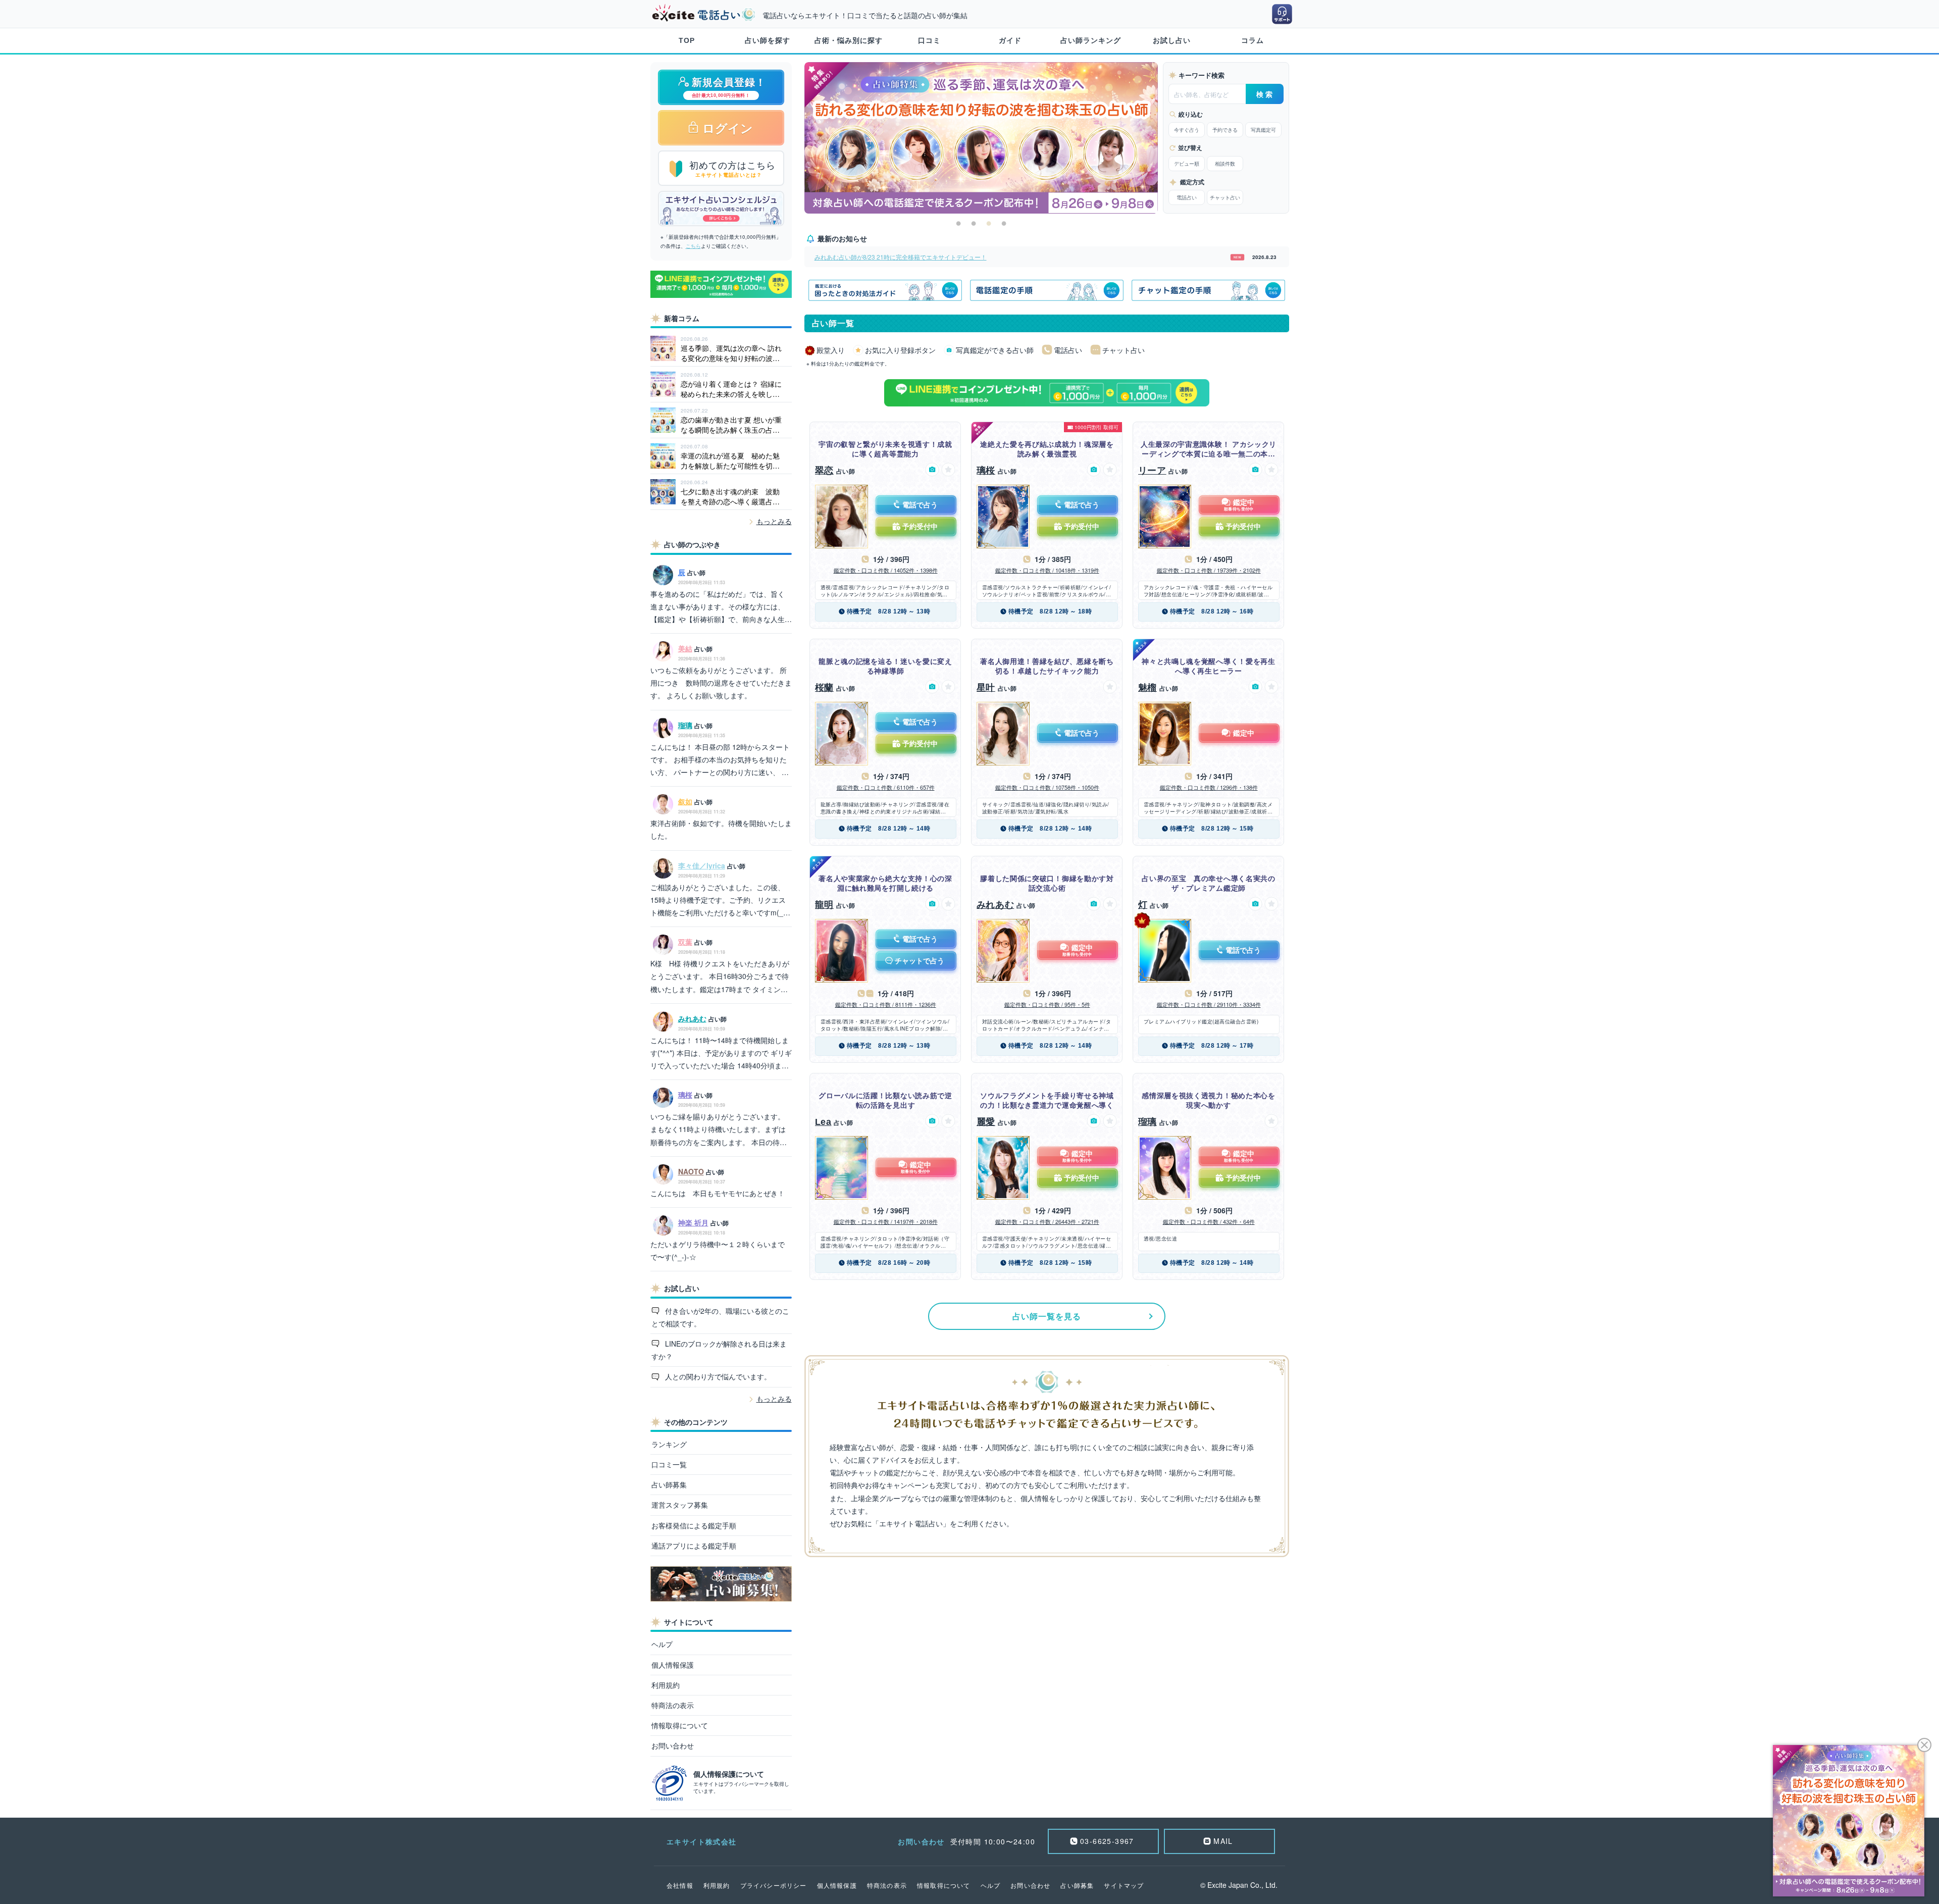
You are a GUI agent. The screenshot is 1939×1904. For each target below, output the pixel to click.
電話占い (1187, 197)
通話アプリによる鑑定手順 (694, 1546)
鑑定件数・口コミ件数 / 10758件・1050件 (1047, 787)
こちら (693, 246)
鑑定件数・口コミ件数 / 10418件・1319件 (1047, 570)
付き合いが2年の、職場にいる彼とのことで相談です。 (721, 1317)
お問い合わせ (673, 1745)
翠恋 (824, 471)
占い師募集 (669, 1484)
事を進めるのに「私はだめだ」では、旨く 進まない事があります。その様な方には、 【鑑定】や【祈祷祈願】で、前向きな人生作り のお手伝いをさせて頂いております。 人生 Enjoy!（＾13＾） (721, 607)
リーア (1152, 471)
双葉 (685, 942)
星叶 (986, 688)
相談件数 (1225, 164)
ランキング (669, 1444)
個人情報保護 (673, 1665)
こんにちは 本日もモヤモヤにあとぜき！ (718, 1193)
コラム (1253, 40)
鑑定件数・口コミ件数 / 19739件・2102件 (1209, 570)
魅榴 (1147, 688)
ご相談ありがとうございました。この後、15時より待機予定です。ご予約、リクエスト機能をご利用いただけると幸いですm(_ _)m (718, 901)
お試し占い (1172, 40)
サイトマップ (1124, 1885)
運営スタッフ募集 (680, 1505)
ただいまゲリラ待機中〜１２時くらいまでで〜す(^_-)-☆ (718, 1250)
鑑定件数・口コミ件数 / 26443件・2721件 (1047, 1221)
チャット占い (1225, 197)
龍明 (824, 905)
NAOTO (691, 1171)
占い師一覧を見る (1047, 1316)
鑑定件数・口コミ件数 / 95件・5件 (1047, 1004)
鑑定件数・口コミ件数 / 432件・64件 (1209, 1221)
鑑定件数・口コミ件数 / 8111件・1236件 (886, 1004)
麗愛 (986, 1122)
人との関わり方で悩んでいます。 (717, 1376)
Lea (823, 1122)
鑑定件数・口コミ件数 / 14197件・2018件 (886, 1221)
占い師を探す (768, 40)
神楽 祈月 (693, 1222)
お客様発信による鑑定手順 (694, 1525)
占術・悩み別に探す (849, 40)
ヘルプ (662, 1644)
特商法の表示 (673, 1705)
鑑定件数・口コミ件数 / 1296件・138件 (1209, 787)
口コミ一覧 (669, 1464)
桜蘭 (824, 688)
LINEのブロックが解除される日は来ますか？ (719, 1350)
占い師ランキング (1091, 40)
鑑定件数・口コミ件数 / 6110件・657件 (886, 787)
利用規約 (666, 1685)
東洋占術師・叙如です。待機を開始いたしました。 (721, 829)
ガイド (1010, 40)
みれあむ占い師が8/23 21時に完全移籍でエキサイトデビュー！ (901, 257)
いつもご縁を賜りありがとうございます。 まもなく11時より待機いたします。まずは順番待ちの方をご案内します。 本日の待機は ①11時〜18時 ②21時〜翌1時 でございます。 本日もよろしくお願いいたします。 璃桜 (721, 1130)
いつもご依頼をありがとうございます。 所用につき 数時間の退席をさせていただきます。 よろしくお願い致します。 (721, 683)
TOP (687, 40)
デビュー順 (1187, 164)
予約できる (1225, 130)
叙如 (685, 801)
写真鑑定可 (1263, 130)
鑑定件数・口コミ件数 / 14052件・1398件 (886, 570)
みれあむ (692, 1018)
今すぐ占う (1187, 130)
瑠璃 (685, 725)
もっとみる (774, 521)
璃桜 (685, 1095)
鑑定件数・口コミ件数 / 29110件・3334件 (1209, 1004)
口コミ (929, 40)
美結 (685, 648)
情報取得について (680, 1725)
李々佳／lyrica (702, 865)
